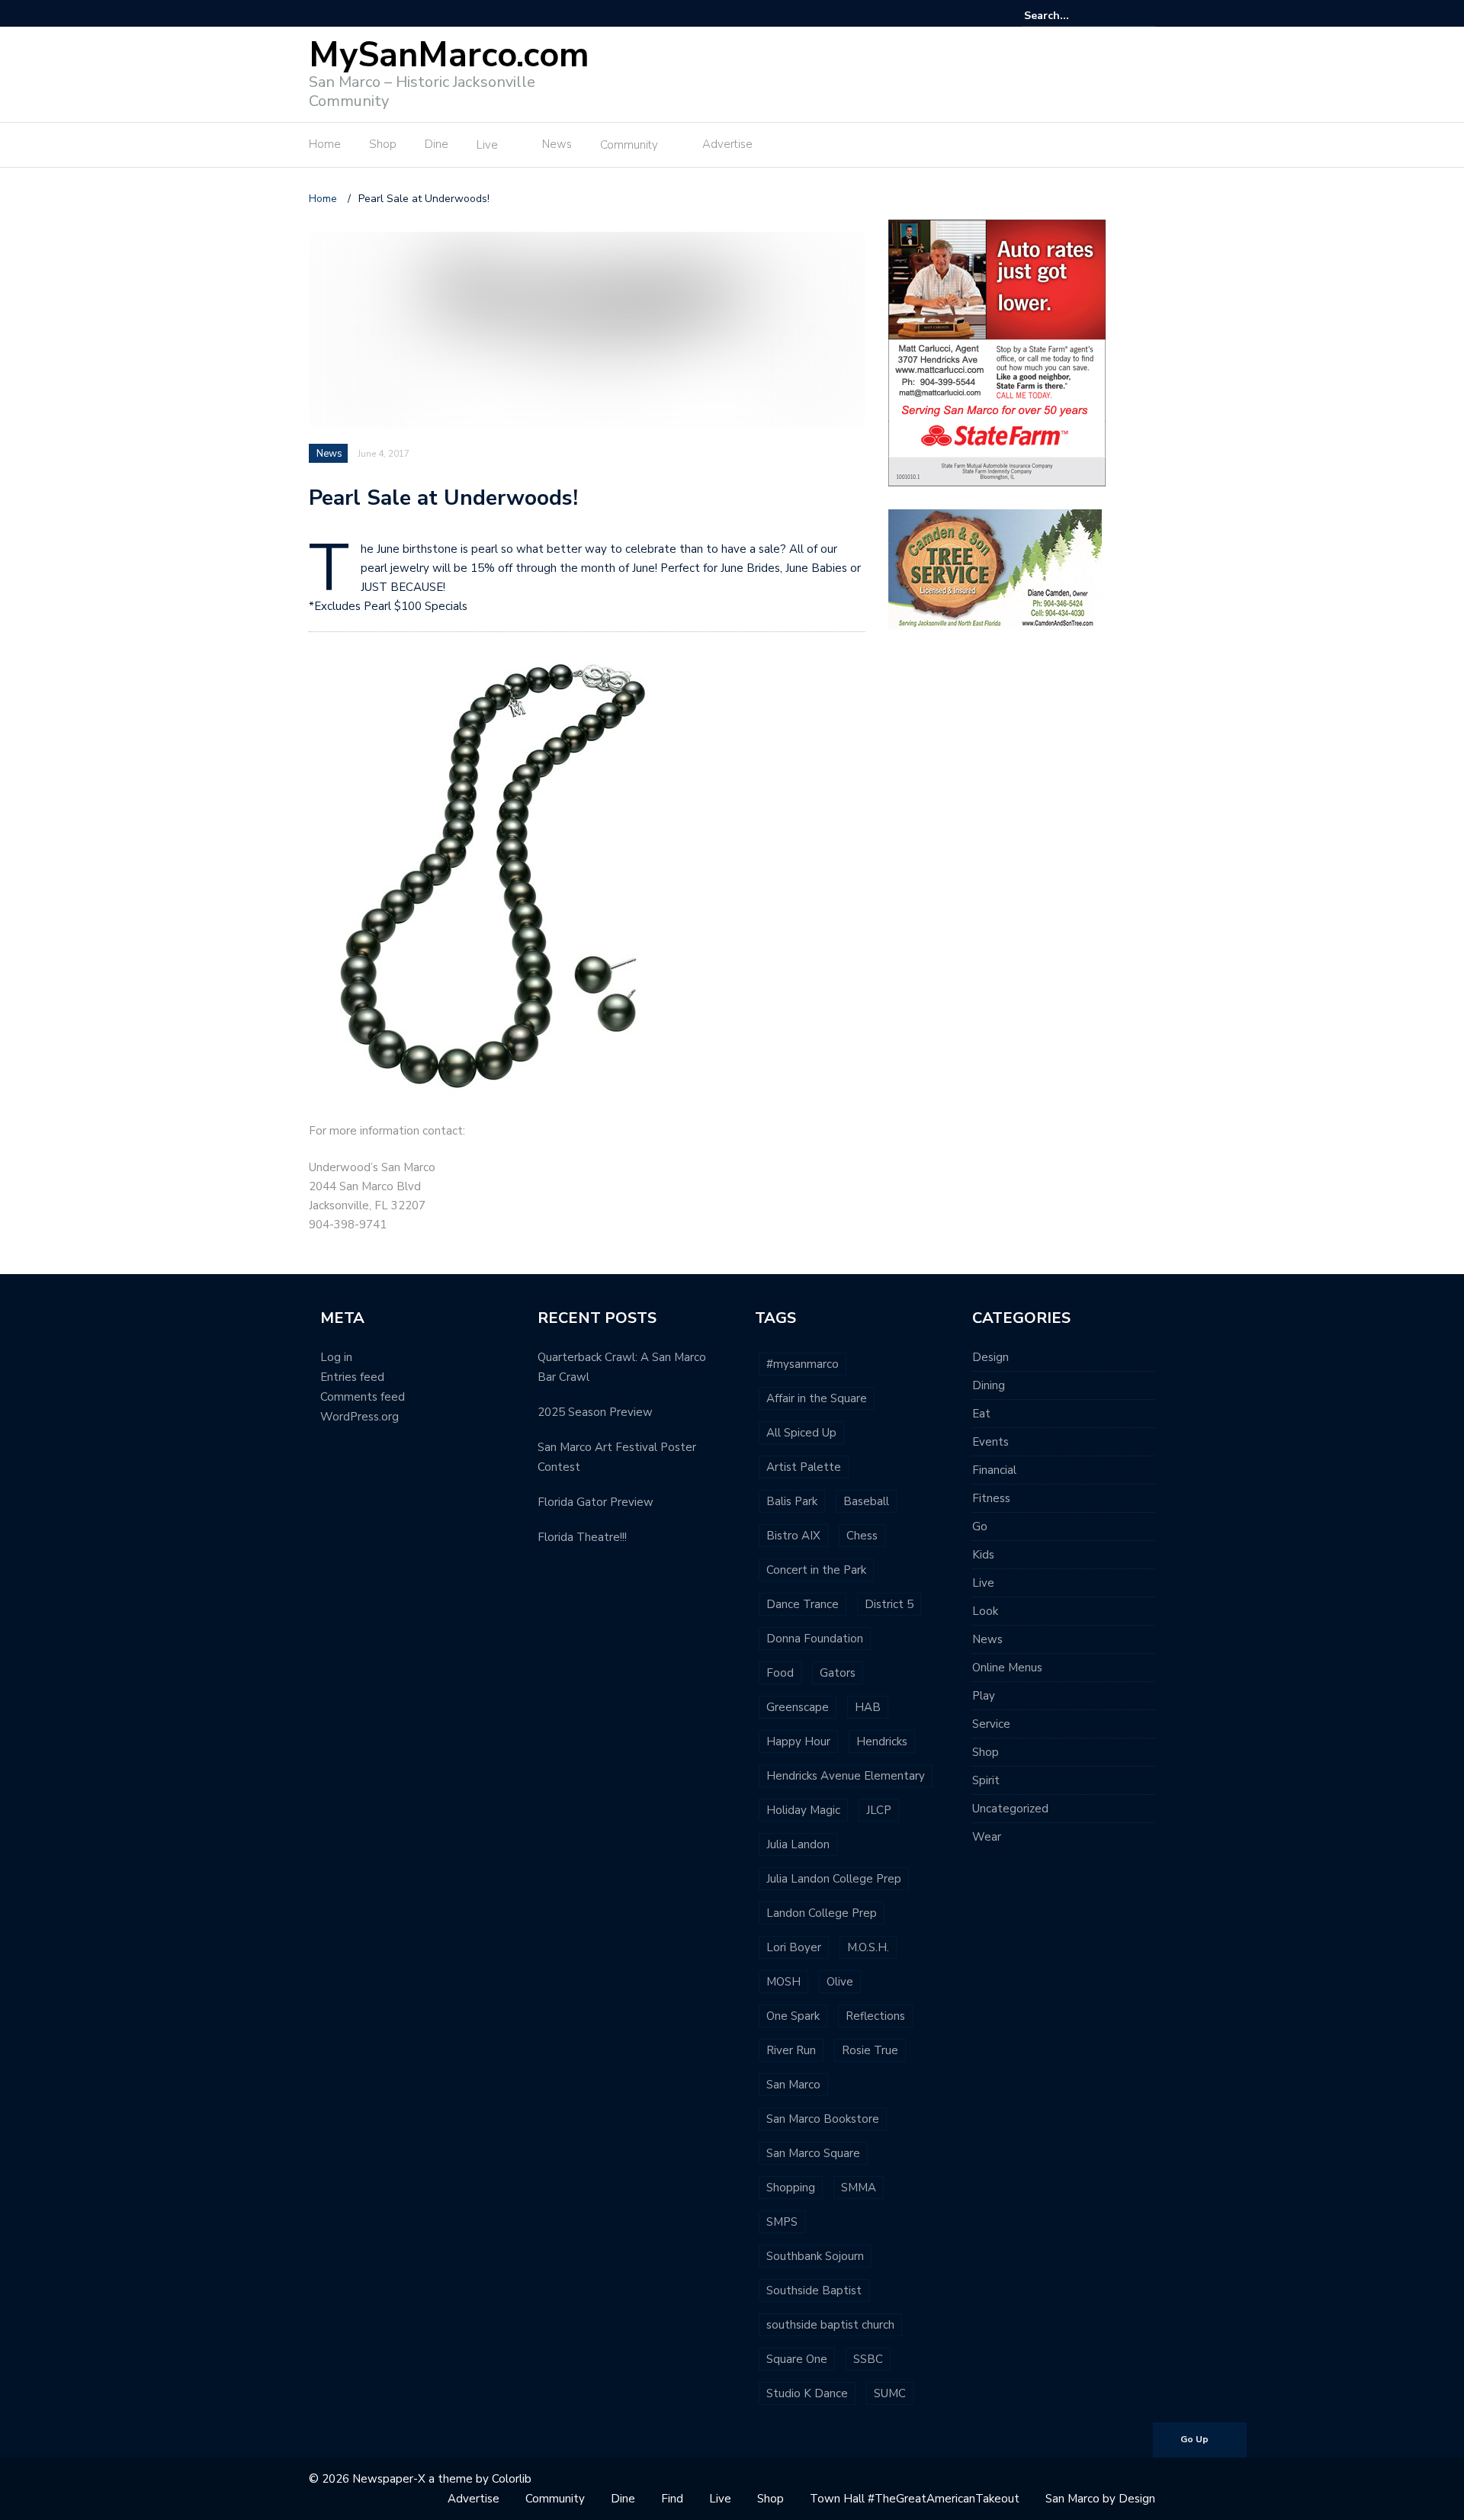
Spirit (986, 1780)
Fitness (991, 1498)
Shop (383, 144)
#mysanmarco (803, 1364)
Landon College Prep (822, 1913)
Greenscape (798, 1707)
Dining (989, 1385)
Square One (797, 2359)
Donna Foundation (815, 1639)
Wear (987, 1837)
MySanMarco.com (449, 55)
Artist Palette (804, 1467)
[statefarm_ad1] (997, 352)
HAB (868, 1707)
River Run (791, 2050)
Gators (838, 1673)
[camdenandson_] (995, 568)
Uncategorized (1010, 1809)
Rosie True (870, 2050)
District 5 (889, 1604)
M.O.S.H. (868, 1947)
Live (487, 145)
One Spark (793, 2016)
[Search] (1146, 15)
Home (325, 144)
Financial (994, 1470)
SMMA (859, 2188)
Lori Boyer (794, 1947)
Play (984, 1696)
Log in (336, 1357)
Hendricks (882, 1742)
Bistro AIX (793, 1536)
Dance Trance (803, 1604)
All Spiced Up (801, 1433)
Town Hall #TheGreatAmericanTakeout (915, 2499)
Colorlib (512, 2479)
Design (990, 1357)
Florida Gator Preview (596, 1502)
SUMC (890, 2393)
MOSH (783, 1982)
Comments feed (363, 1397)
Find (672, 2499)
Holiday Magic (803, 1810)
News (557, 144)
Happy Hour (798, 1742)
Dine (437, 144)
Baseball (866, 1501)
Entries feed (352, 1377)
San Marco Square (813, 2153)
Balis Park (792, 1501)
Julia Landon (798, 1844)
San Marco (793, 2085)
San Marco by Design (1100, 2499)
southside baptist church (830, 2325)
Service (991, 1724)
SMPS (782, 2222)
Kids (983, 1555)
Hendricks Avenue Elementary (846, 1776)
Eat (981, 1414)
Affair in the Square (817, 1398)
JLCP (879, 1810)
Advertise (727, 144)
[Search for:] (1071, 16)
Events (990, 1442)
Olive (840, 1982)
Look (985, 1611)
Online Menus (1007, 1668)
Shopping (791, 2188)
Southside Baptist (814, 2290)
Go (980, 1526)
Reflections (875, 2016)
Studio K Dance (807, 2393)
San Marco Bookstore (823, 2119)
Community (629, 145)
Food (780, 1673)
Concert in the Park (816, 1570)
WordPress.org (360, 1417)
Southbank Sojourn (815, 2256)
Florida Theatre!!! (582, 1537)
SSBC (868, 2359)
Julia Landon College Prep (834, 1879)
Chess (862, 1536)
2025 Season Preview (595, 1412)
